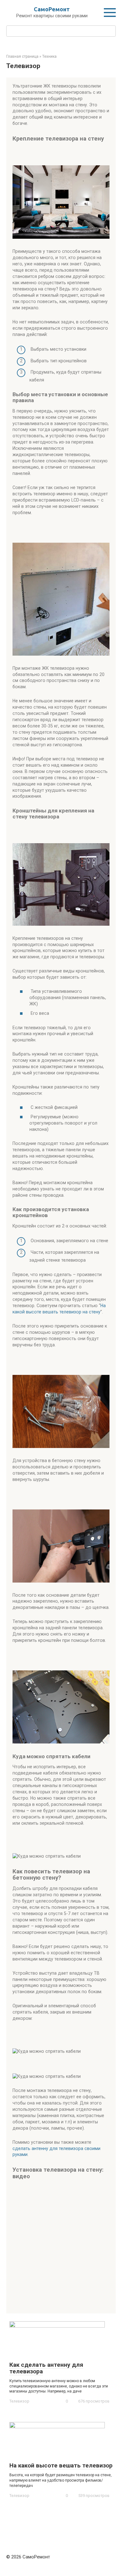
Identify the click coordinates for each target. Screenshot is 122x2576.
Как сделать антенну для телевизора (46, 2368)
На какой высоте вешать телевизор (61, 2465)
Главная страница (22, 56)
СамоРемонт (52, 9)
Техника (49, 56)
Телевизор (19, 2401)
